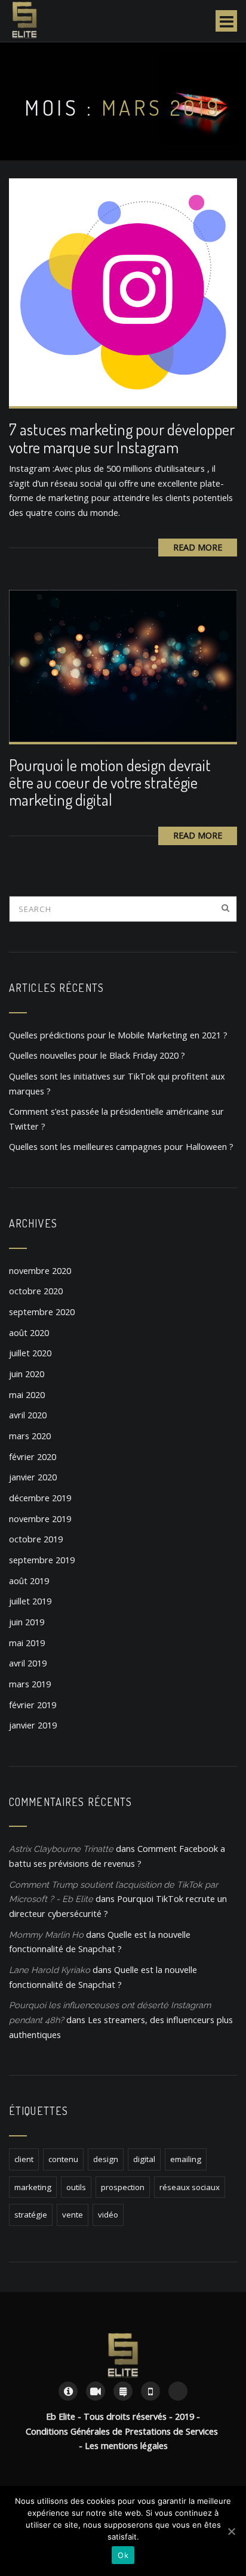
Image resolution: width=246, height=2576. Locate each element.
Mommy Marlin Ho (46, 1935)
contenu (63, 2159)
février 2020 (33, 1457)
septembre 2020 (42, 1312)
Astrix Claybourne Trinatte (61, 1849)
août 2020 (29, 1333)
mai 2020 (27, 1395)
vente (73, 2215)
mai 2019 (27, 1643)
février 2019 (33, 1705)
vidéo (108, 2215)
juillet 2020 (30, 1353)
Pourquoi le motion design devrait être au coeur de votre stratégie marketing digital (110, 783)
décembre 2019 (40, 1498)
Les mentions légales (126, 2446)
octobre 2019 (36, 1539)
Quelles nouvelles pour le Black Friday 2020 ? (97, 1055)
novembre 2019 (40, 1519)
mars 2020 (30, 1436)
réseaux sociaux (190, 2187)
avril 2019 (28, 1663)
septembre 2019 (42, 1560)
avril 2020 (28, 1415)
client (24, 2159)
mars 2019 (30, 1684)
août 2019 (29, 1581)
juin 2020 (27, 1374)
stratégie (31, 2215)
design (106, 2159)
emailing (186, 2159)
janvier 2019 (33, 1725)
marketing (33, 2187)
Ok (123, 2555)
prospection (123, 2187)
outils (76, 2187)
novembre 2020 (40, 1271)
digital (144, 2159)
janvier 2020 (33, 1477)
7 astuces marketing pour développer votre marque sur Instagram (122, 438)
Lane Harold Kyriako (50, 1970)
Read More (198, 547)
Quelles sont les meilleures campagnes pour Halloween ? (121, 1147)
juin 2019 (27, 1622)
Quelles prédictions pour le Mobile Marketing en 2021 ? (118, 1035)
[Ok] (231, 2531)
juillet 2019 (30, 1601)
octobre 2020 (36, 1291)
